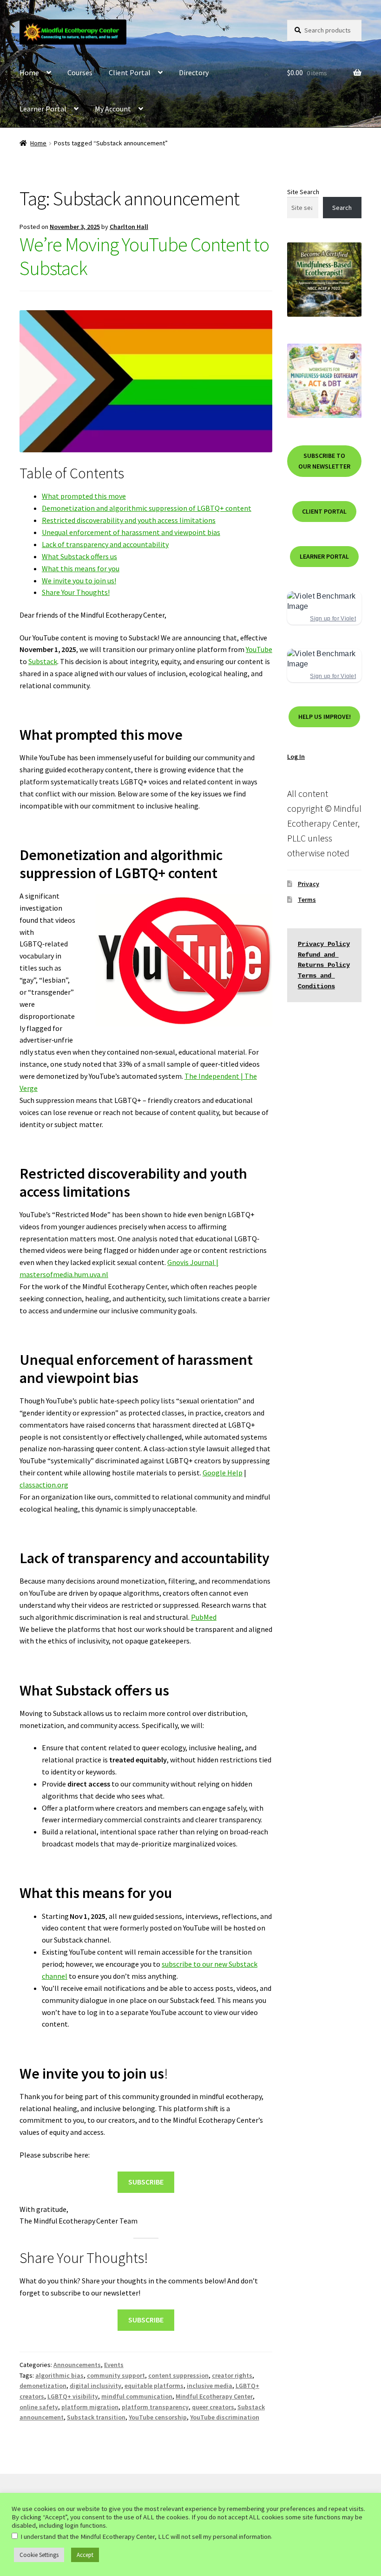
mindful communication (137, 2396)
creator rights (232, 2375)
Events (114, 2365)
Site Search (303, 192)
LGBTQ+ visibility (73, 2396)
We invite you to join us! (79, 580)
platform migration (90, 2407)
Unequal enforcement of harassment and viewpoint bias (131, 532)
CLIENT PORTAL (324, 511)
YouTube (259, 649)
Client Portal (130, 72)
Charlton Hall (129, 227)
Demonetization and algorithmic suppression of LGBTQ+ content (147, 508)
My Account (113, 109)
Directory (194, 72)
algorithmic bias (59, 2375)
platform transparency (155, 2407)
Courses (80, 72)
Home (29, 72)
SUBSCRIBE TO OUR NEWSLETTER (324, 461)
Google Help (223, 1473)
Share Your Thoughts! (76, 592)
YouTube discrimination (225, 2417)
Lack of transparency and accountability (105, 544)
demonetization (43, 2386)
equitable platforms (154, 2386)
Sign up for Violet (333, 619)
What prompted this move (84, 496)
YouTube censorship (158, 2417)
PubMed (204, 1617)
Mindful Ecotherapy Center (214, 2396)
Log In (296, 756)
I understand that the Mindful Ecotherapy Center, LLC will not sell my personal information (146, 2537)
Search (342, 208)
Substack (43, 661)
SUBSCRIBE (146, 2182)
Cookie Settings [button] (39, 2555)
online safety (39, 2407)
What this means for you (81, 568)
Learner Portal (43, 109)
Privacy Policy (324, 944)
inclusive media (210, 2386)
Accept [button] (85, 2555)
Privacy (309, 884)
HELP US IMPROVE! (325, 717)
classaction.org (44, 1485)
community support (116, 2375)
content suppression (178, 2375)
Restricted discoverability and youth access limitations (129, 520)
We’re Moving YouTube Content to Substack (144, 256)
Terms (307, 900)
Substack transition (96, 2417)
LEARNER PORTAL (324, 556)
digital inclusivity (95, 2386)
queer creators (213, 2407)
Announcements (77, 2365)
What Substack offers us (79, 556)
